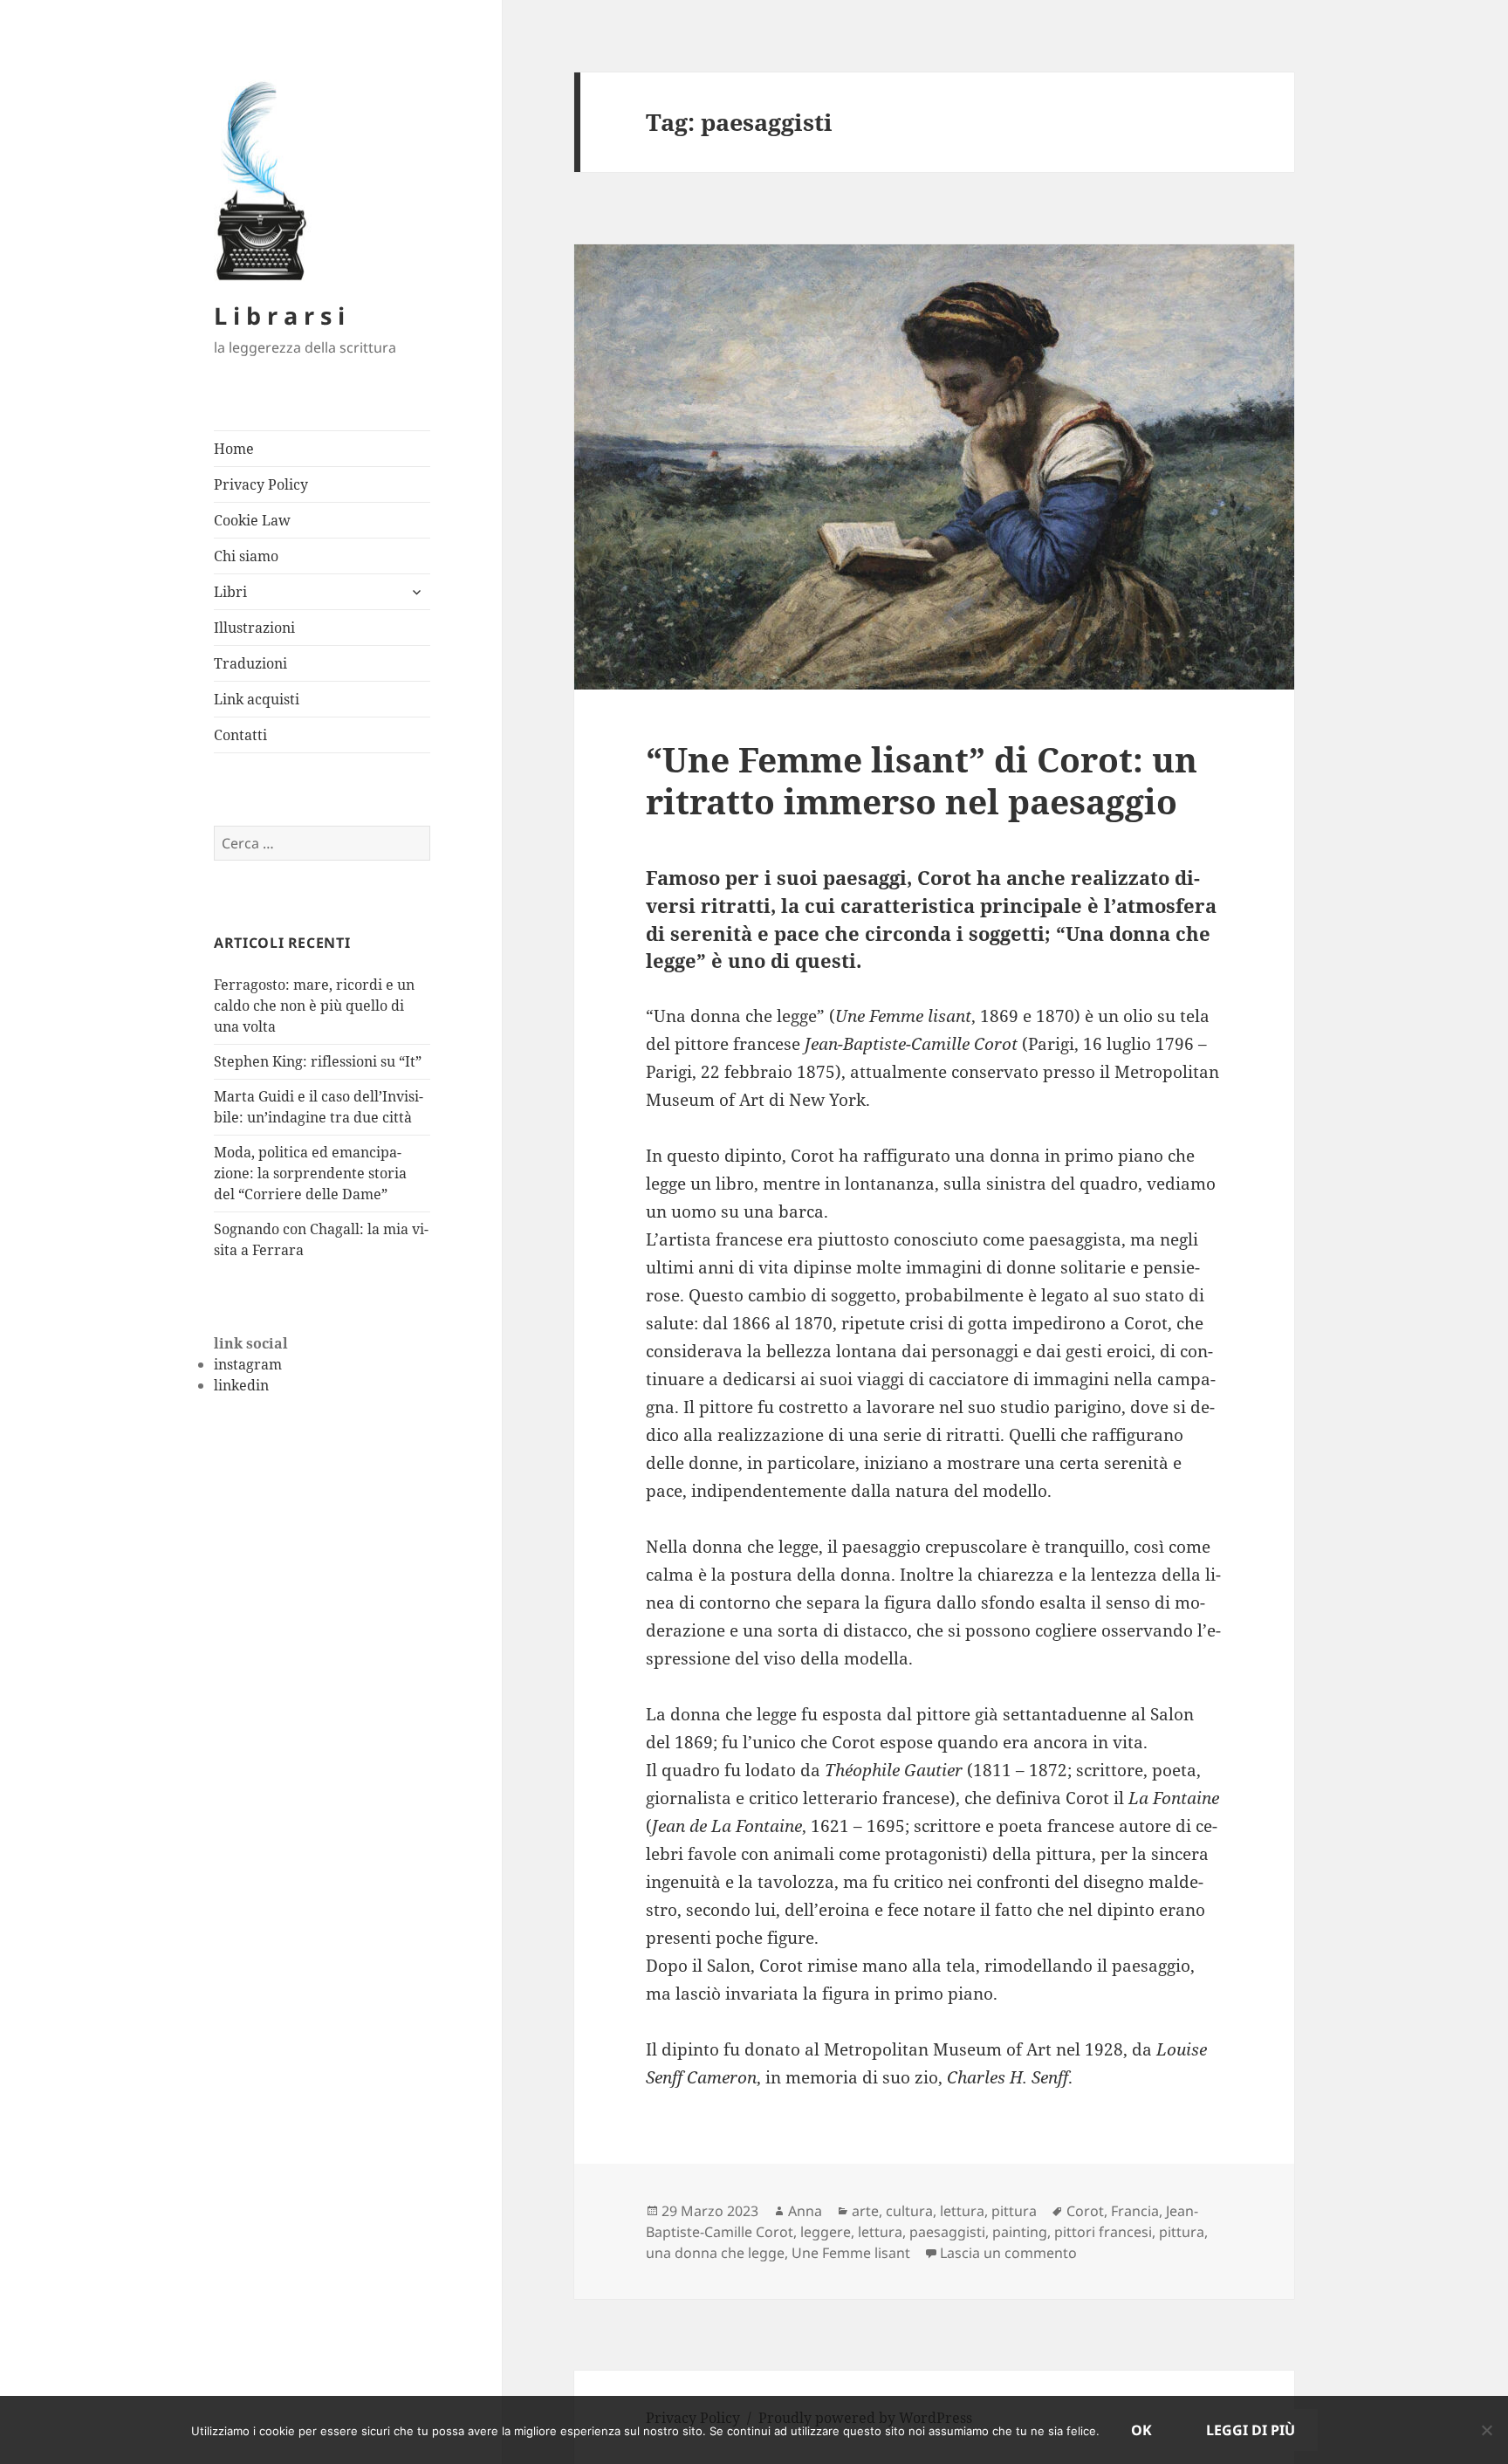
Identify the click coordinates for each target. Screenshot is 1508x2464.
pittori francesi (1103, 2232)
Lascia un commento (1008, 2253)
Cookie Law (252, 520)
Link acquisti (257, 699)
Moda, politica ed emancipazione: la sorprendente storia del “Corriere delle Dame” (310, 1173)
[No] (1486, 2430)
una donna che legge (715, 2253)
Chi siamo (246, 556)
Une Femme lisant (851, 2253)
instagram (248, 1364)
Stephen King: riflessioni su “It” (318, 1061)
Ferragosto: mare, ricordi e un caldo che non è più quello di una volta (314, 1006)
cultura (909, 2211)
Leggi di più (1251, 2430)
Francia (1135, 2211)
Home (234, 449)
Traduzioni (250, 663)
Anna (805, 2211)
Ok (1141, 2430)
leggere (826, 2232)
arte (865, 2211)
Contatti (240, 735)
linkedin (241, 1385)
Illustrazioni (254, 628)
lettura (962, 2211)
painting (1020, 2232)
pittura (1014, 2211)
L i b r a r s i (279, 316)
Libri (230, 592)
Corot (1085, 2211)
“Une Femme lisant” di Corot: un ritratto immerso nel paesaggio (922, 780)
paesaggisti (947, 2232)
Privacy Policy (261, 484)
